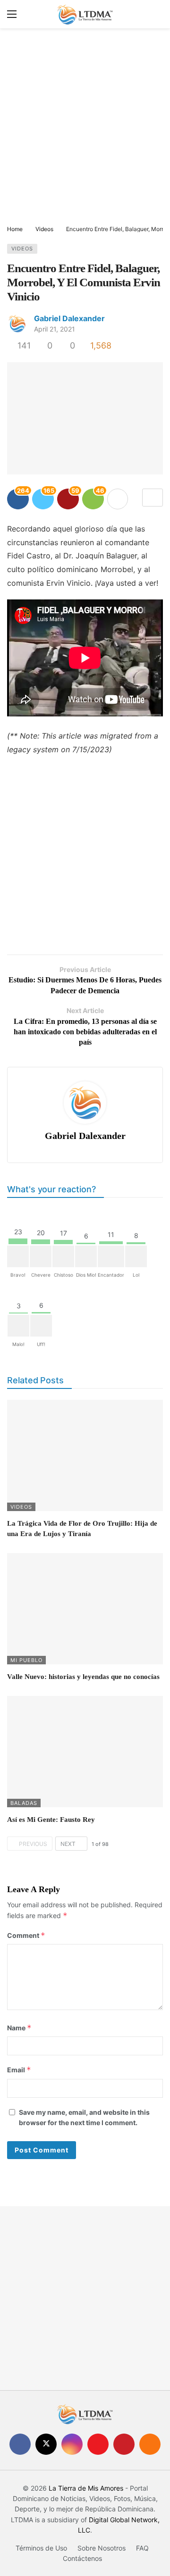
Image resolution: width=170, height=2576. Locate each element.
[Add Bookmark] (153, 498)
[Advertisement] (85, 127)
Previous (33, 1844)
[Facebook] (20, 2444)
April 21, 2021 (55, 329)
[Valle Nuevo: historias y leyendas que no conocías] (85, 1609)
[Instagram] (72, 2444)
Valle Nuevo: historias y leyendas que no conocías (83, 1677)
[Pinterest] (124, 2444)
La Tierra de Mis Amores (86, 2488)
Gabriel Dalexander (69, 318)
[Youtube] (98, 2444)
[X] (46, 2444)
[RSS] (150, 2444)
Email (19, 2070)
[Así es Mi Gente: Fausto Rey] (85, 1752)
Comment (26, 1935)
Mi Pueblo (26, 1660)
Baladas (24, 1803)
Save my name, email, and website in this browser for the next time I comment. (84, 2117)
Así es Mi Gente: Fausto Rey (51, 1820)
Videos (22, 249)
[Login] (156, 14)
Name (19, 2028)
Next (68, 1844)
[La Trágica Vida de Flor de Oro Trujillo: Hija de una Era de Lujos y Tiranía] (85, 1455)
